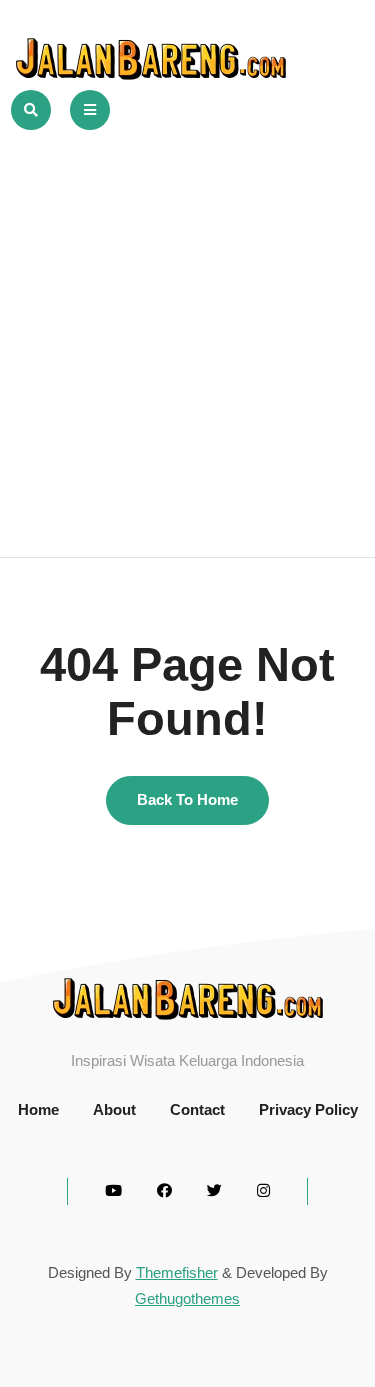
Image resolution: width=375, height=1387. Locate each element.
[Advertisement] (187, 327)
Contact (197, 1109)
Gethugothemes (187, 1298)
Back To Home (187, 799)
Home (38, 1109)
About (114, 1109)
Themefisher (177, 1272)
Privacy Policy (308, 1109)
